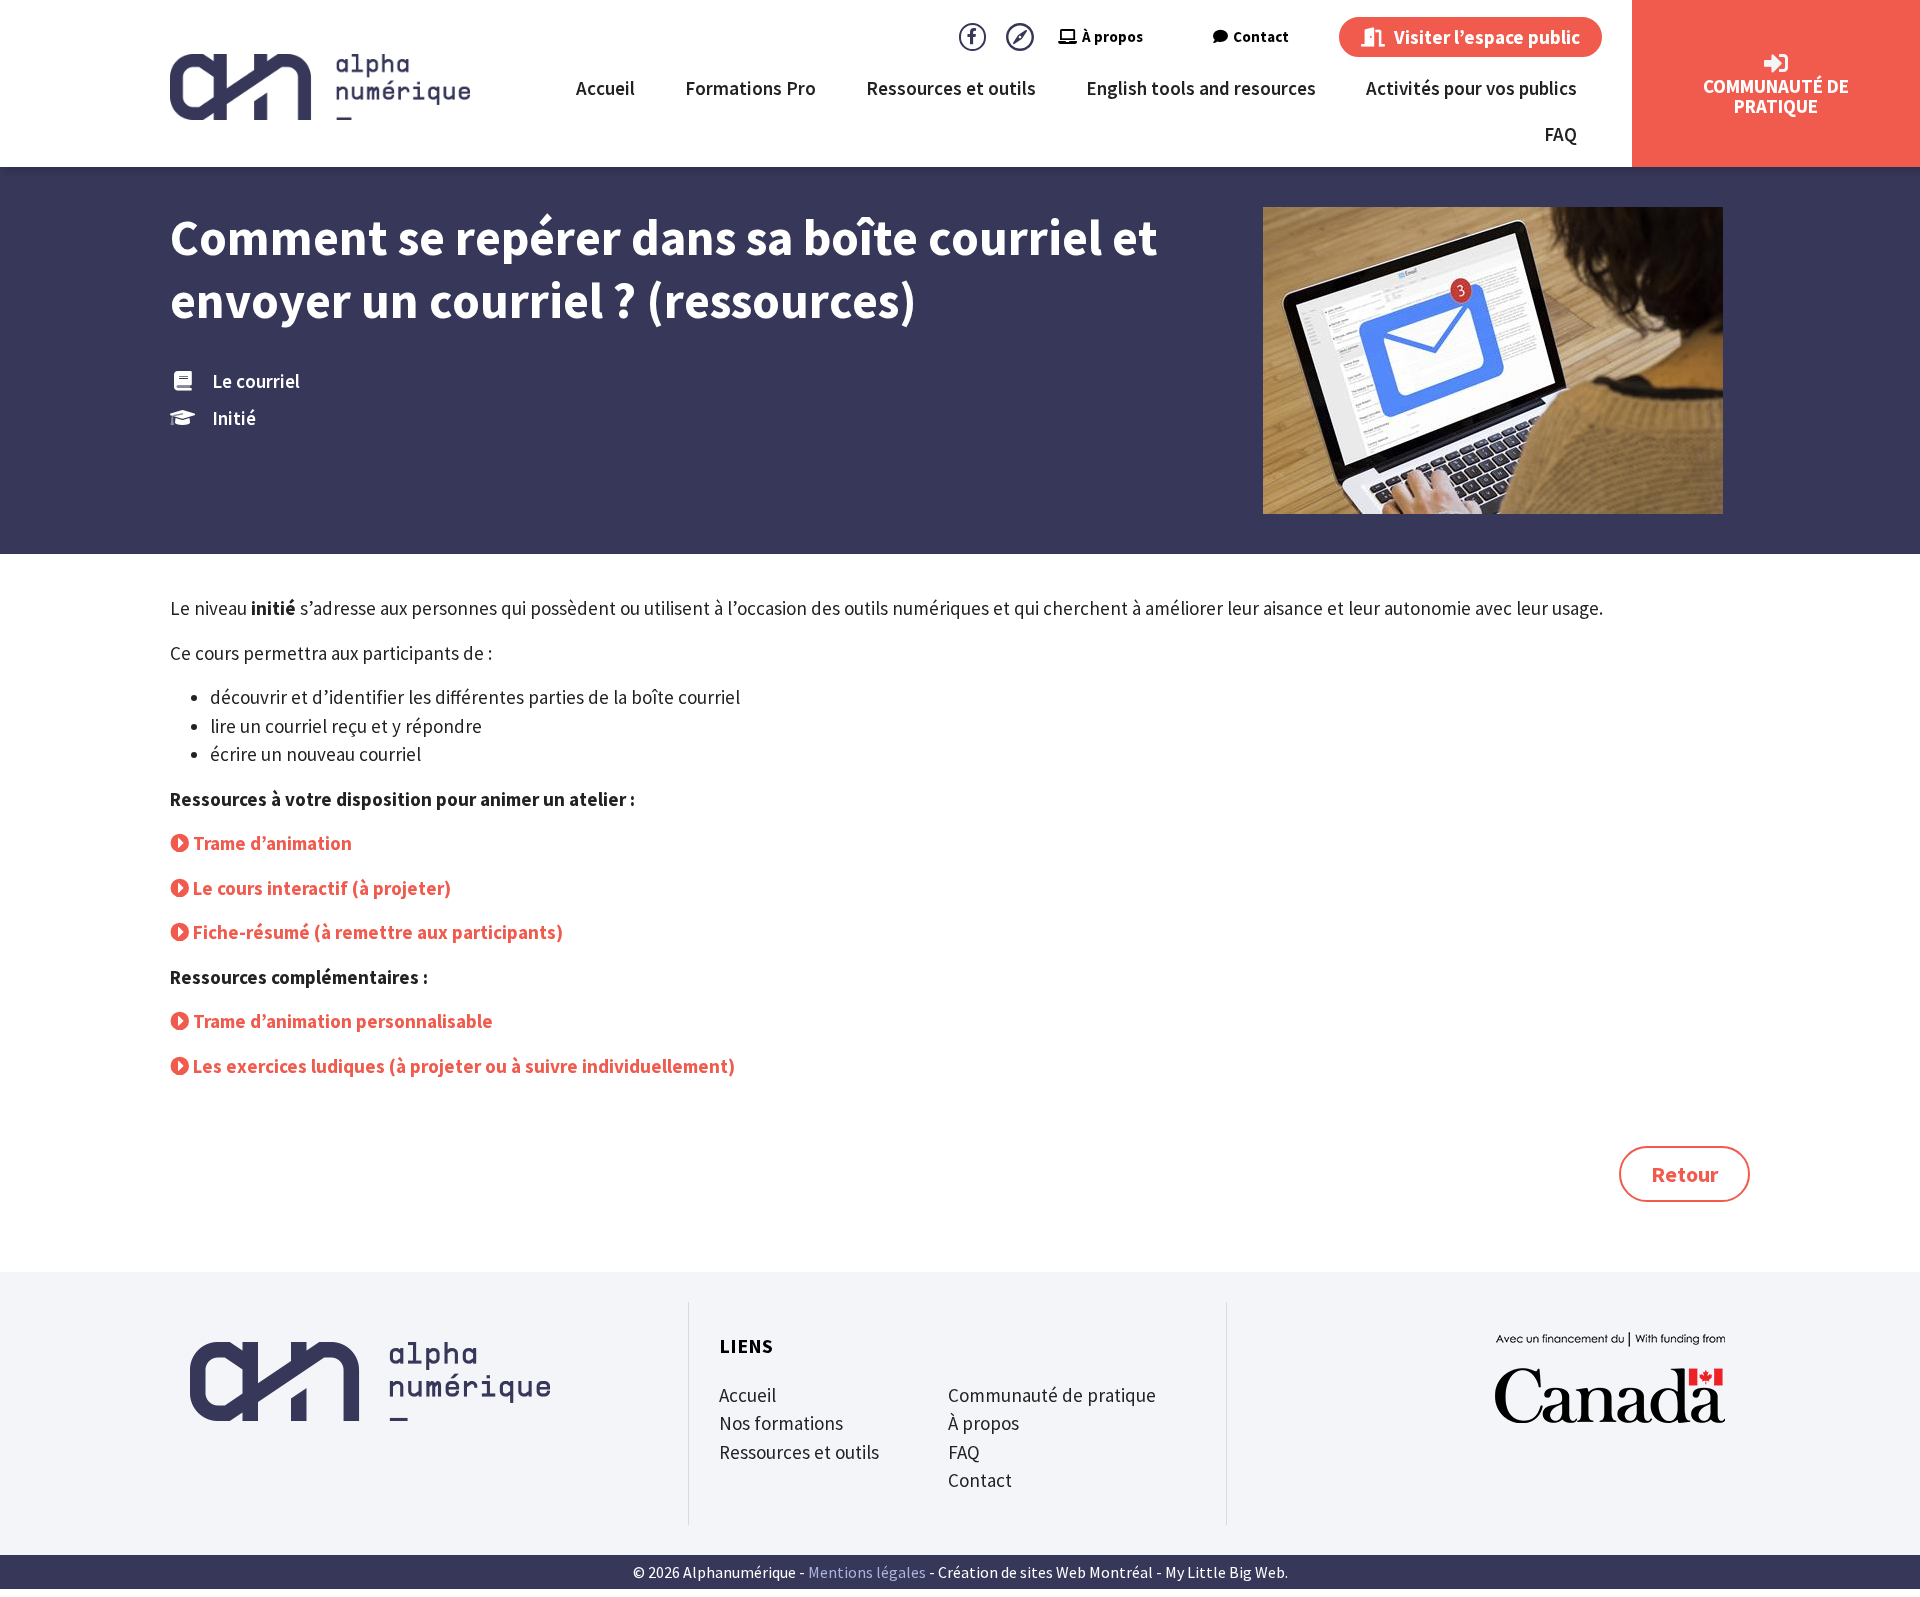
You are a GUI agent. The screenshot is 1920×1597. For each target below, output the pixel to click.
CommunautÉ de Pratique (1776, 96)
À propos (1112, 36)
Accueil (605, 88)
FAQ (1560, 134)
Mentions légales (867, 1572)
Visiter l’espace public (1485, 37)
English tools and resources (1201, 88)
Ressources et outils (951, 88)
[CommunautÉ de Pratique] (1776, 64)
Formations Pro (750, 88)
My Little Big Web (1225, 1572)
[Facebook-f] (972, 36)
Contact (1261, 36)
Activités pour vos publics (1471, 88)
